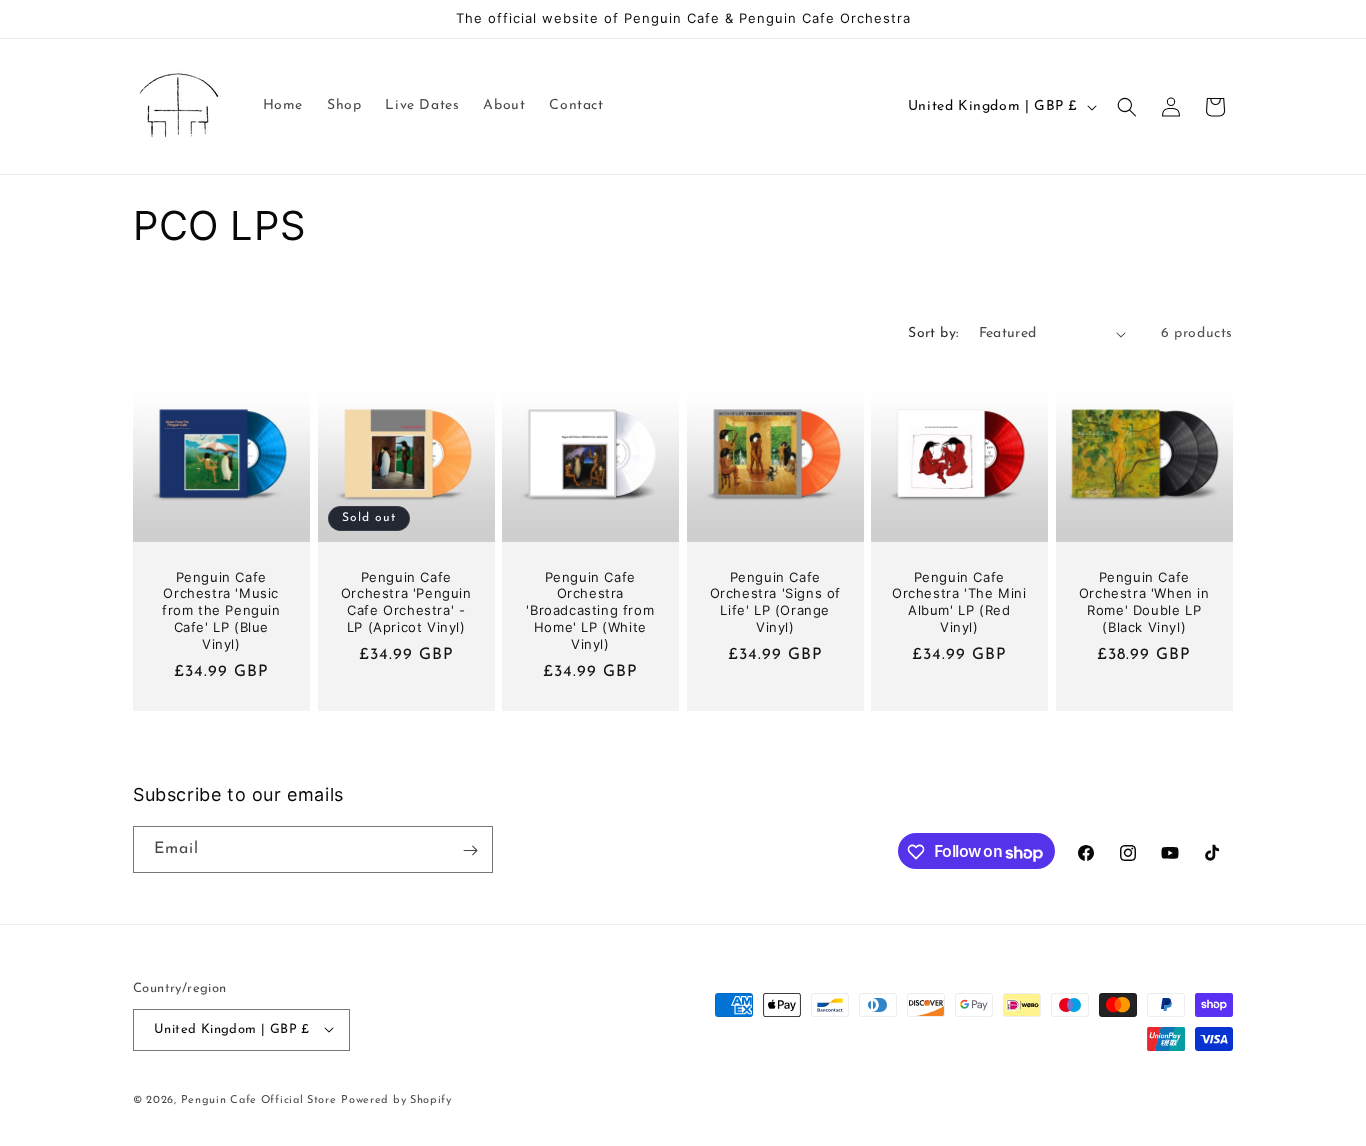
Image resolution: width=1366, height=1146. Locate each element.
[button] (1127, 107)
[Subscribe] (470, 850)
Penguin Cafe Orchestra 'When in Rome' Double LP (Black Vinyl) (1144, 602)
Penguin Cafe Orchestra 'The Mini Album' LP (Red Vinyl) (959, 602)
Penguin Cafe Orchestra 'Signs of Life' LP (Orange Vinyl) (774, 602)
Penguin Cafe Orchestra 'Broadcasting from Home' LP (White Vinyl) (591, 611)
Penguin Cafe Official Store (259, 1099)
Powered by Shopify (396, 1099)
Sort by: (933, 333)
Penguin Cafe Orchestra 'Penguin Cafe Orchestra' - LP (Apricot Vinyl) (405, 602)
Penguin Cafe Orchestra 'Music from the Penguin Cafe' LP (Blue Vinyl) (221, 611)
